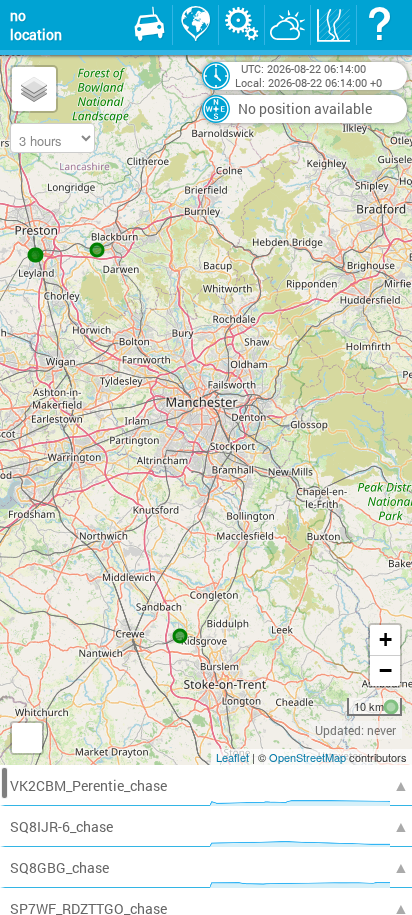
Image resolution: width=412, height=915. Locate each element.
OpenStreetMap (307, 757)
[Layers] (34, 89)
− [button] (385, 670)
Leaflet (232, 757)
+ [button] (385, 639)
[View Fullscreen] (27, 738)
